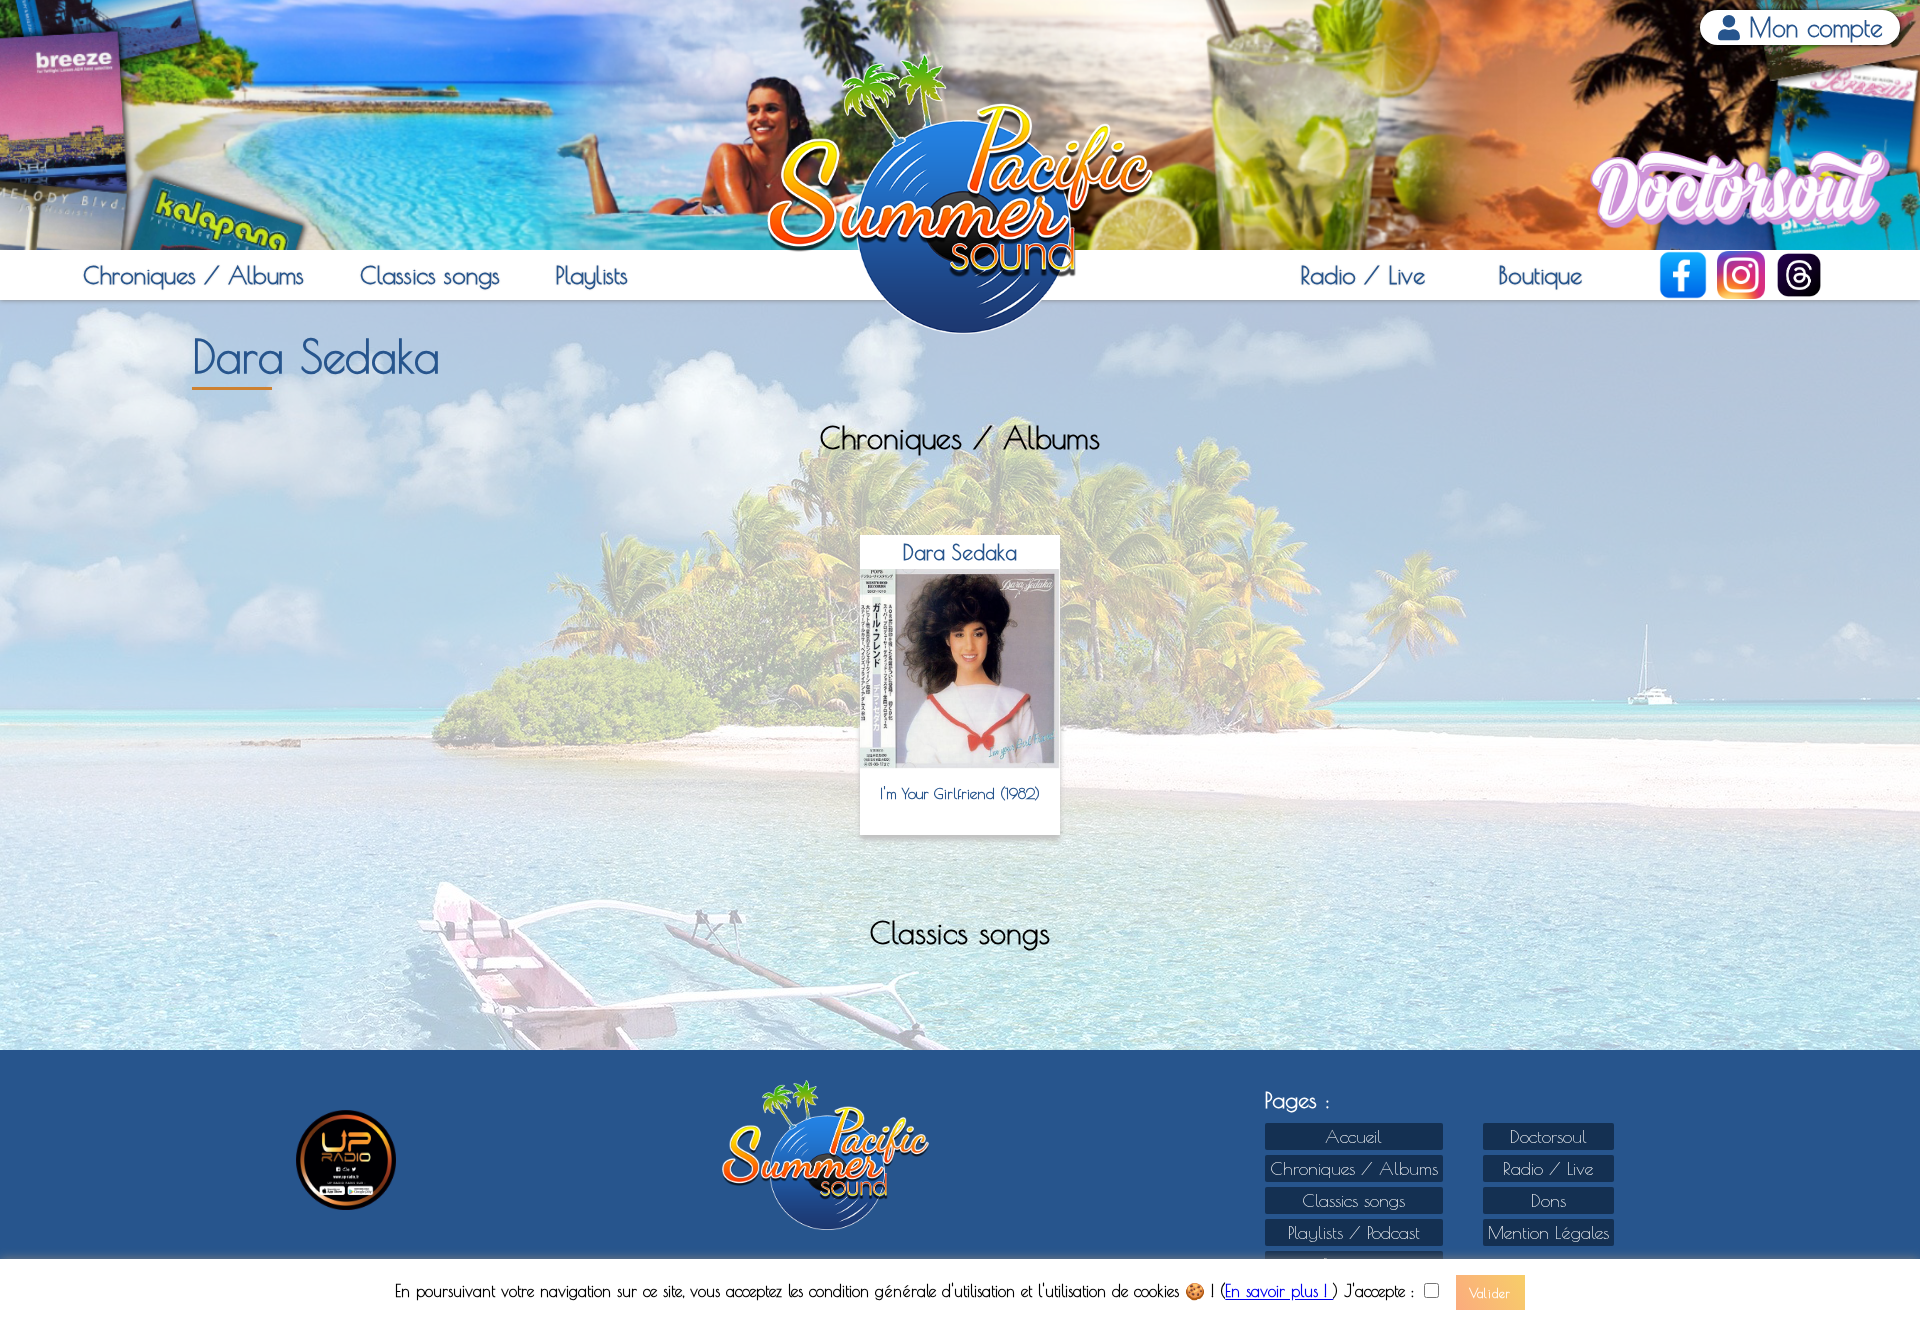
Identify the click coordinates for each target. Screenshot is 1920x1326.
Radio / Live (1362, 275)
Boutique (1540, 275)
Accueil (1353, 1136)
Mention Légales (1548, 1232)
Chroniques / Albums (193, 275)
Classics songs (430, 275)
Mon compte (1811, 27)
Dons (1548, 1200)
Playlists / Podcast (1354, 1232)
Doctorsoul (1548, 1136)
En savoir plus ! (1279, 1292)
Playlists (591, 275)
